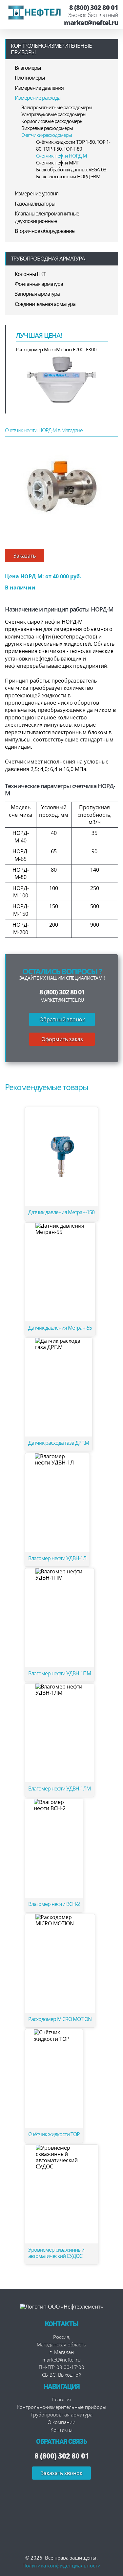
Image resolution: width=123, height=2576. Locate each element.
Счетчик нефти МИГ (57, 163)
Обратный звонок (62, 1019)
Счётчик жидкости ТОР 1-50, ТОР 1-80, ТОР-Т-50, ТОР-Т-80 (73, 145)
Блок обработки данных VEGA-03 (71, 169)
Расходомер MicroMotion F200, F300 (56, 349)
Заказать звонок (61, 2473)
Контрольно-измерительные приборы (51, 49)
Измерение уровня (37, 193)
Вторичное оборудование (45, 231)
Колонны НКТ (30, 274)
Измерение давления (39, 88)
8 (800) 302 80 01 (94, 8)
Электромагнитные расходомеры (57, 107)
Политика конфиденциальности (61, 2565)
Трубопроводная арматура (48, 258)
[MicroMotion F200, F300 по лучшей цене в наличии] (62, 379)
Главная (61, 2399)
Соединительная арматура (45, 304)
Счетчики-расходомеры (47, 135)
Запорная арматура (37, 294)
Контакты (61, 2430)
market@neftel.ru (91, 23)
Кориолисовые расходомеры (52, 121)
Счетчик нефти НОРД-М (61, 156)
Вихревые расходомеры (47, 128)
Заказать (25, 556)
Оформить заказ (62, 1039)
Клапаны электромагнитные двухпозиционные (47, 217)
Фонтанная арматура (39, 284)
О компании (61, 2422)
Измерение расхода (38, 98)
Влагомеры (28, 68)
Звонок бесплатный (93, 15)
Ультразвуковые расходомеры (54, 114)
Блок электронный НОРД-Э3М (68, 176)
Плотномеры (30, 78)
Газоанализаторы (35, 204)
